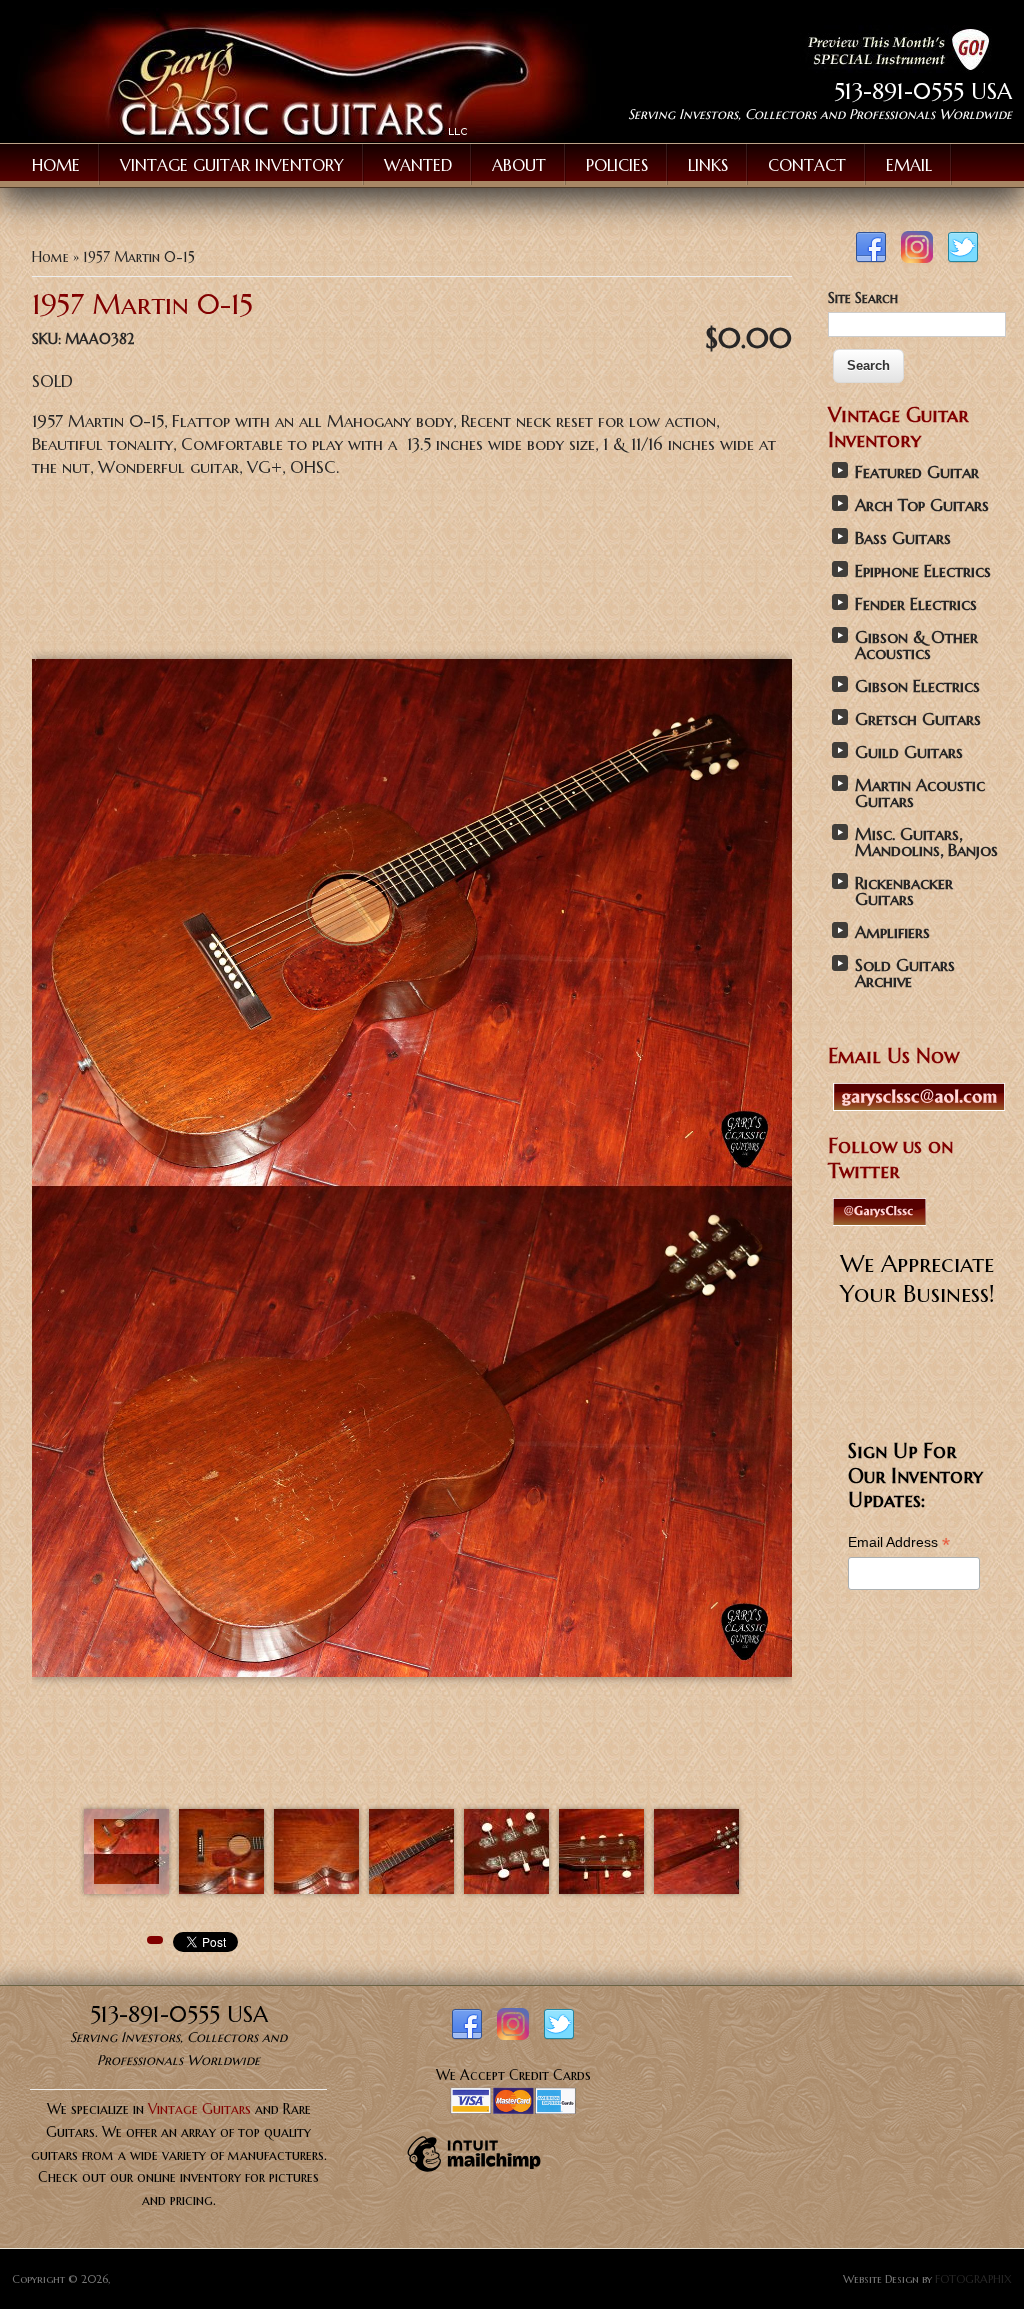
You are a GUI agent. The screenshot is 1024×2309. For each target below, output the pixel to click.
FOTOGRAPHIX (973, 2279)
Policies (617, 165)
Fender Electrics (916, 604)
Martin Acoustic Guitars (920, 793)
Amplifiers (892, 932)
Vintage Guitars (199, 2109)
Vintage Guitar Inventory (232, 165)
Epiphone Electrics (923, 571)
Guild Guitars (909, 752)
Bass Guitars (903, 538)
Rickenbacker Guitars (904, 891)
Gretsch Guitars (918, 719)
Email (909, 165)
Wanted (418, 165)
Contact (807, 165)
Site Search (863, 298)
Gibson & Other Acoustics (916, 645)
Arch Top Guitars (922, 505)
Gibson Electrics (917, 686)
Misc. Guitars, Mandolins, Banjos (926, 842)
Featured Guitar (917, 472)
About (519, 165)
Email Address (899, 1542)
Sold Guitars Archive (905, 973)
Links (708, 165)
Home (56, 165)
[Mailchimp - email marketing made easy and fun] (474, 2171)
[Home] (306, 137)
